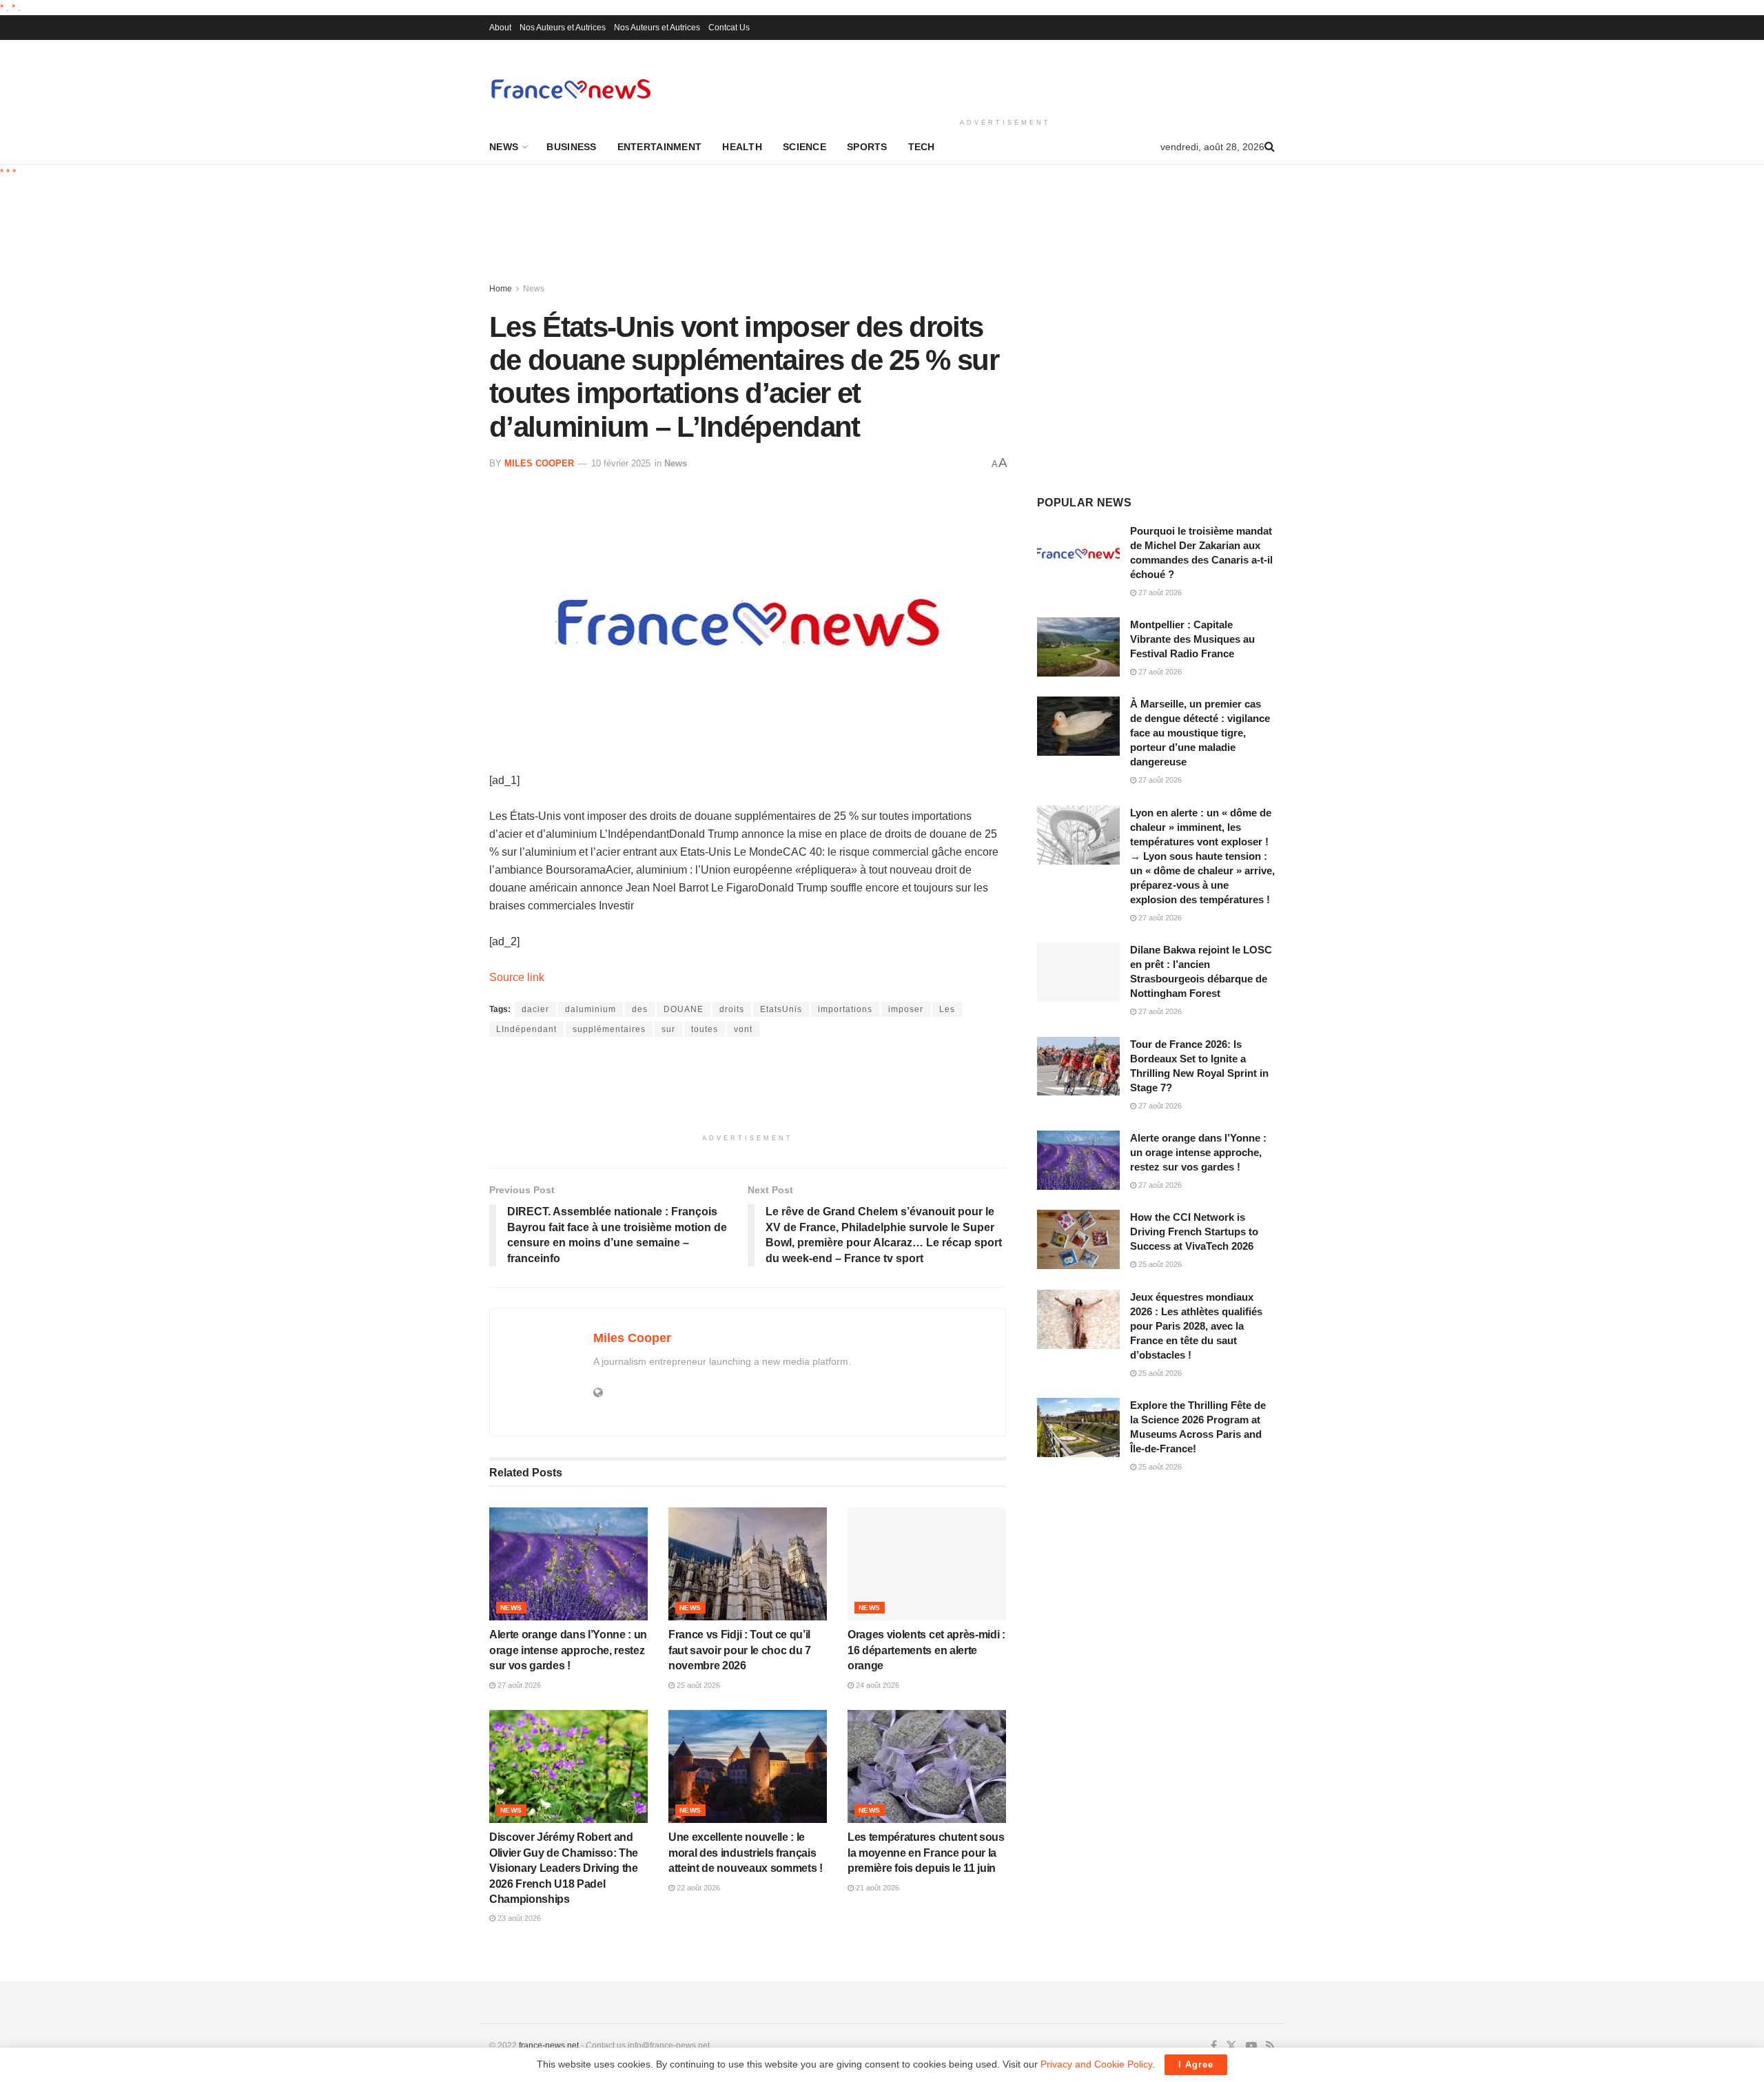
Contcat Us (729, 28)
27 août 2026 (518, 1685)
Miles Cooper (539, 463)
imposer (906, 1009)
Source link (517, 977)
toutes (705, 1029)
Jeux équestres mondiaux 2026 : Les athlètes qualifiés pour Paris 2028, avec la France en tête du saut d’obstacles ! (1196, 1326)
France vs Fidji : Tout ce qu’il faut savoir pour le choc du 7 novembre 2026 (740, 1650)
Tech (922, 147)
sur (668, 1029)
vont (743, 1029)
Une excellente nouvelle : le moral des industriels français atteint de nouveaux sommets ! (746, 1853)
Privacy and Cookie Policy (1096, 2064)
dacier (535, 1009)
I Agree (1196, 2064)
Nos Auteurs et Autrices (563, 28)
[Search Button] (1270, 147)
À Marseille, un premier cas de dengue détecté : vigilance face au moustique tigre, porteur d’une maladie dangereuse (1200, 733)
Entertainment (660, 147)
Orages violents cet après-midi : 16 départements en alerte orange (926, 1650)
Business (571, 147)
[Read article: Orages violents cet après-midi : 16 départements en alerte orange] (927, 1564)
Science (804, 147)
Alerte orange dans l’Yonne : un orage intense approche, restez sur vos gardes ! (568, 1650)
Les (947, 1009)
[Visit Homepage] (571, 89)
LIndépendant (526, 1029)
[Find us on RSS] (1270, 2046)
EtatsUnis (781, 1009)
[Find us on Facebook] (1214, 2046)
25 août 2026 (697, 1685)
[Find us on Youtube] (1251, 2046)
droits (732, 1009)
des (640, 1009)
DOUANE (684, 1009)
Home (501, 289)
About (500, 28)
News (504, 147)
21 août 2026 (876, 1888)
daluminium (591, 1009)
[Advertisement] (1005, 76)
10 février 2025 (621, 463)
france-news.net (549, 2045)
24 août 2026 (876, 1685)
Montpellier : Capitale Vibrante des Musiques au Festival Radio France (1192, 639)
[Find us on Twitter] (1231, 2046)
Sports (867, 147)
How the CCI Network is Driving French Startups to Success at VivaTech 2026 (1194, 1231)
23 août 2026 (518, 1918)
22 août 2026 (697, 1888)
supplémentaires (609, 1029)
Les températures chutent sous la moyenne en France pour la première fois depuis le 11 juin (926, 1853)
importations (845, 1009)
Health (742, 147)
